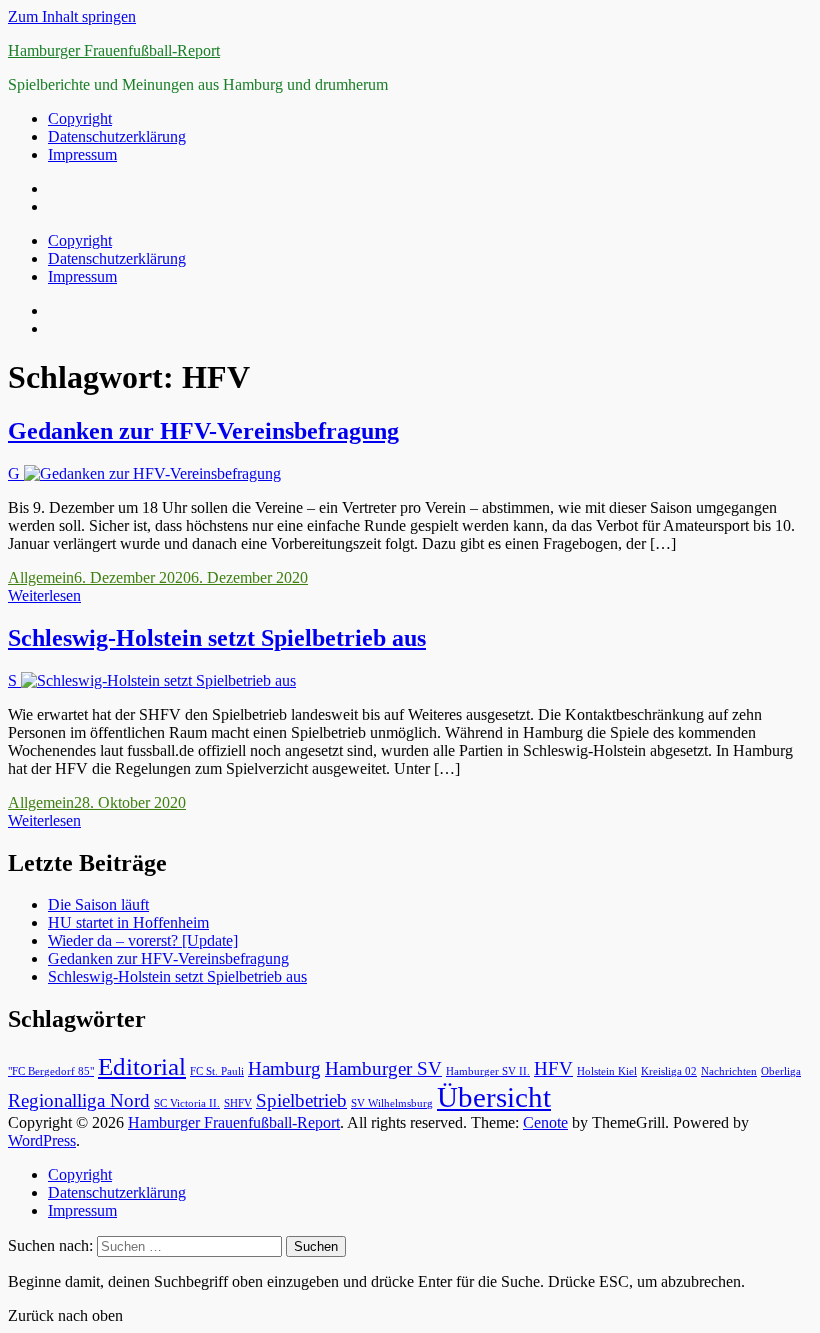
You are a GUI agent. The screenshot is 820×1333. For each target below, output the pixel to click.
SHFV (238, 1103)
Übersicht (494, 1097)
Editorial (142, 1066)
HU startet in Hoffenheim (128, 922)
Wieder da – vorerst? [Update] (143, 940)
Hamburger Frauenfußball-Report (114, 50)
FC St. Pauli (217, 1071)
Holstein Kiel (607, 1071)
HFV (553, 1068)
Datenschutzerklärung (117, 136)
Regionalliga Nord (79, 1100)
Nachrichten (729, 1071)
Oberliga (781, 1071)
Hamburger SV (383, 1068)
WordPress (42, 1140)
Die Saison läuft (98, 904)
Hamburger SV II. (488, 1071)
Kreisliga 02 (669, 1071)
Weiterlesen (44, 595)
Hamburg (284, 1068)
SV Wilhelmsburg (392, 1103)
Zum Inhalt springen (72, 16)
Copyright (80, 118)
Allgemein (41, 577)
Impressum (82, 154)
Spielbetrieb (301, 1100)
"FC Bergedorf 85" (51, 1071)
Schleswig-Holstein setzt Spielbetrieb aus (217, 638)
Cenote (545, 1122)
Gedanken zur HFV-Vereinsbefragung (203, 431)
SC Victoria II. (187, 1103)
